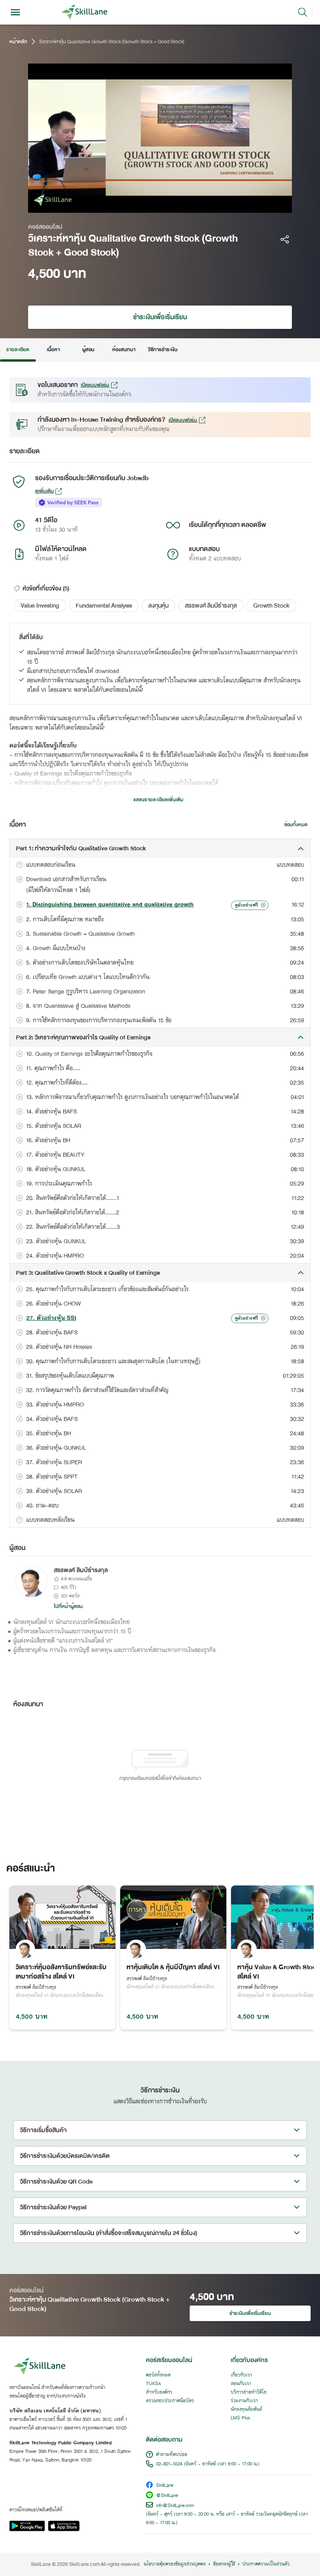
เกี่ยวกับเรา (241, 2375)
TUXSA (154, 2384)
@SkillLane (167, 2496)
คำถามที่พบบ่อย (172, 2455)
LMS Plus (240, 2418)
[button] (40, 606)
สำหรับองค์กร (159, 2392)
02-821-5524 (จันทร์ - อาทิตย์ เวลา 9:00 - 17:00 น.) (208, 2464)
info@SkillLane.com (175, 2506)
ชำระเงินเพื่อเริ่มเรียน (160, 317)
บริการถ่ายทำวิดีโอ (249, 2392)
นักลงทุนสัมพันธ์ (246, 2410)
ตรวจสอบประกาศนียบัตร (170, 2401)
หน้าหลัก (18, 42)
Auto (237, 205)
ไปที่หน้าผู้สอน (68, 1606)
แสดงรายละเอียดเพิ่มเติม (158, 800)
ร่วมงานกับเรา (244, 2401)
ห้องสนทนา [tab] (124, 350)
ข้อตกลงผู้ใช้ (224, 2564)
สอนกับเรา (241, 2384)
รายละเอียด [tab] (18, 350)
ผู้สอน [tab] (88, 350)
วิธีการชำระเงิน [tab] (163, 350)
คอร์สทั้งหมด (158, 2375)
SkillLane (165, 2486)
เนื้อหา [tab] (53, 350)
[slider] (148, 205)
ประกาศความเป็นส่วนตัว (266, 2564)
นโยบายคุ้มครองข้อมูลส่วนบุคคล (175, 2564)
